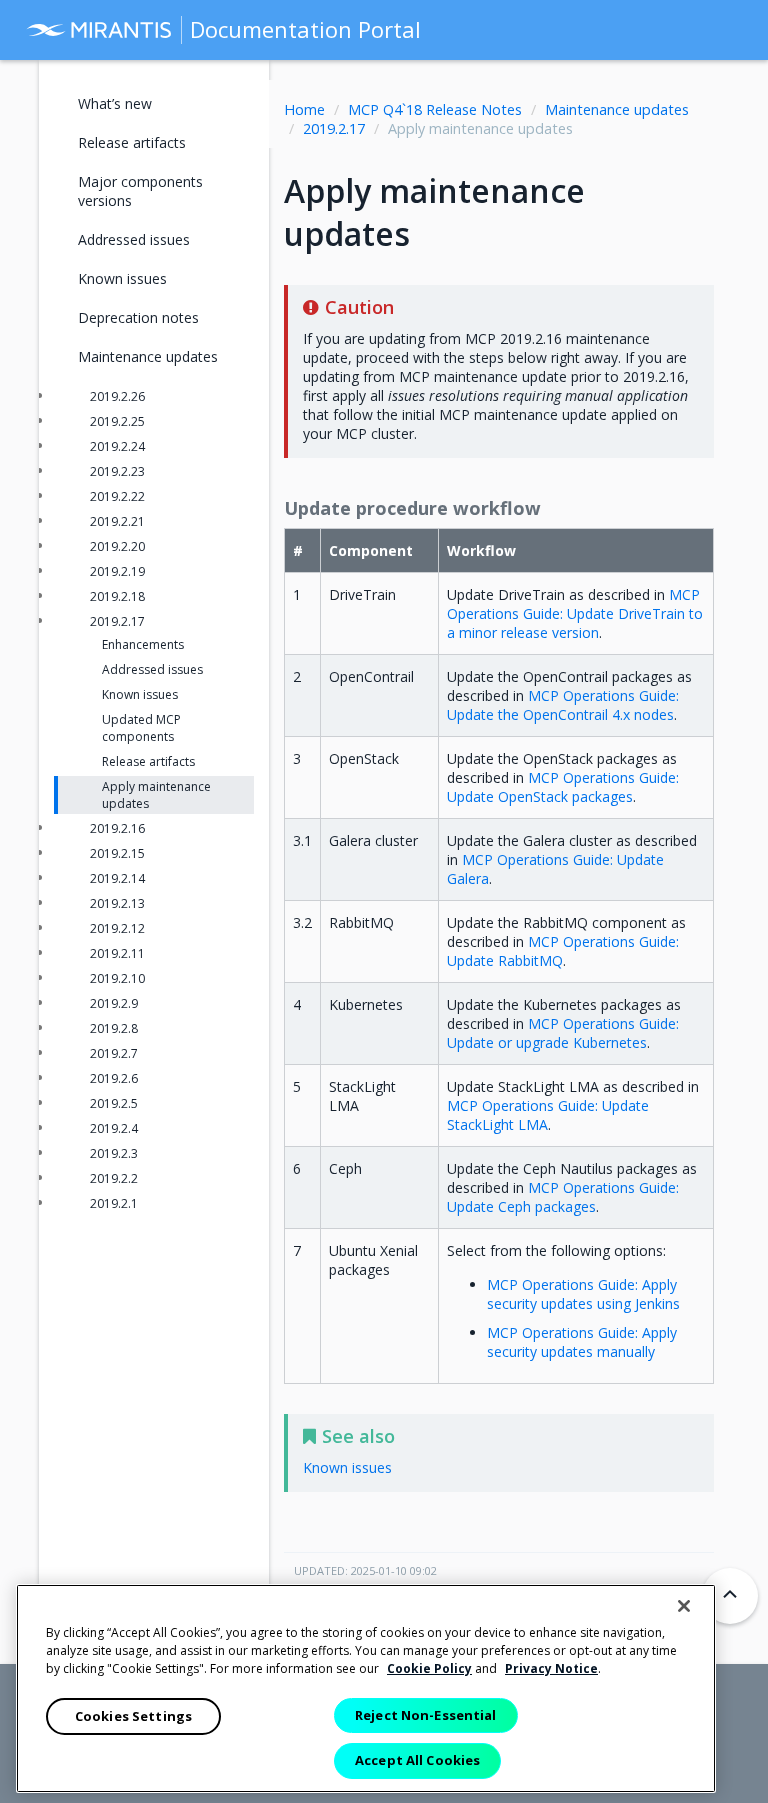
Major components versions (140, 191)
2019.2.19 (117, 571)
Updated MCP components (141, 728)
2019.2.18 (117, 596)
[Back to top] (730, 1596)
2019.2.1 (114, 1203)
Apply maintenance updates (156, 795)
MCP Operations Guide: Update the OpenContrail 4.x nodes (563, 705)
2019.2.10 (117, 978)
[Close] (684, 1606)
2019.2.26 (117, 396)
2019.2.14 (117, 878)
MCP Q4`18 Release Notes (435, 109)
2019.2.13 (117, 903)
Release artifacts (132, 142)
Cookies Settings (133, 1716)
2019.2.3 (114, 1153)
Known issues (122, 278)
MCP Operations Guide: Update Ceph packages (563, 1197)
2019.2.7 (114, 1053)
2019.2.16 (117, 828)
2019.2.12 (117, 928)
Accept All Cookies (417, 1760)
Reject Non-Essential (426, 1715)
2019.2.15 (117, 853)
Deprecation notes (138, 317)
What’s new (115, 103)
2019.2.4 (114, 1128)
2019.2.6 (114, 1078)
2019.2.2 (114, 1178)
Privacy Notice (551, 1668)
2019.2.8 (114, 1028)
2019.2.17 (334, 128)
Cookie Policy (429, 1668)
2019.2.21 (117, 521)
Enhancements (143, 644)
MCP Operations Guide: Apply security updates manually (582, 1342)
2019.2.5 (114, 1103)
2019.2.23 (117, 471)
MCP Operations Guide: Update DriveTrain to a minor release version (575, 613)
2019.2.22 (117, 496)
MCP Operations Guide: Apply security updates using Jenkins (583, 1294)
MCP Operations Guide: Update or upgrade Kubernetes (563, 1033)
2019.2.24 (117, 446)
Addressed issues (134, 239)
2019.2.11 (117, 953)
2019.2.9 (114, 1003)
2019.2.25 (117, 421)
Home (304, 109)
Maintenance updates (617, 109)
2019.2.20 (117, 546)
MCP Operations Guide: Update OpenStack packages (563, 787)
